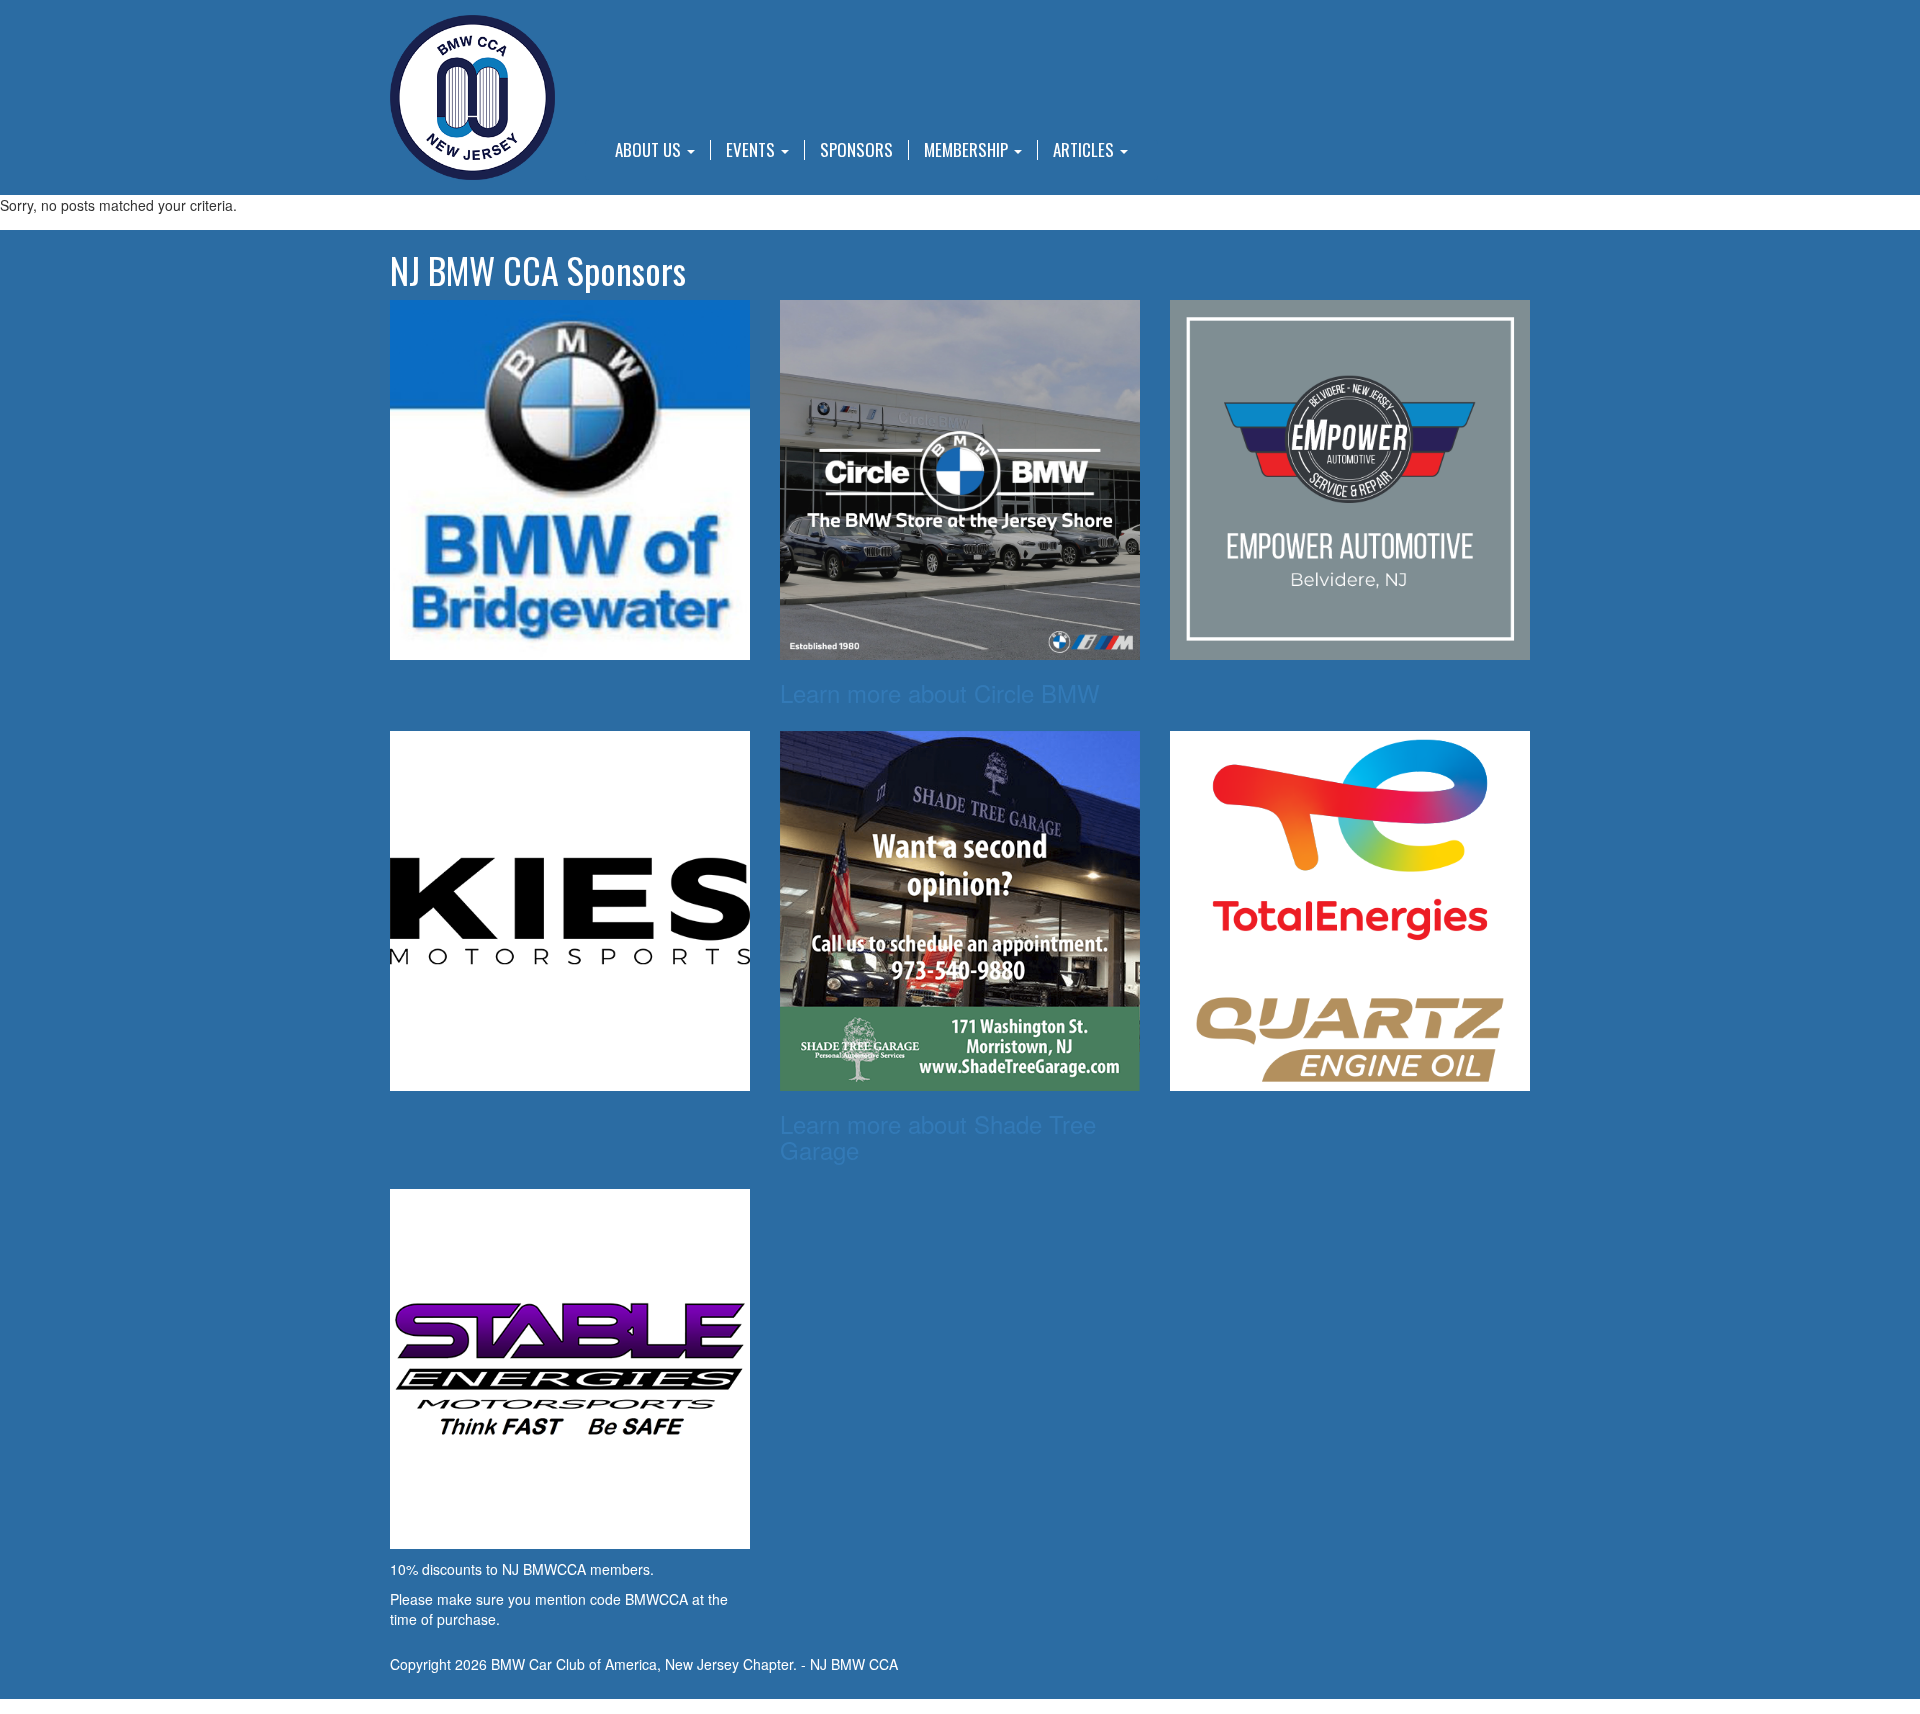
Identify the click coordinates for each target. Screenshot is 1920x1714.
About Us (650, 150)
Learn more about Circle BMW (940, 692)
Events (752, 150)
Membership (968, 150)
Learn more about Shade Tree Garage (938, 1136)
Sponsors (856, 150)
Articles (1085, 150)
